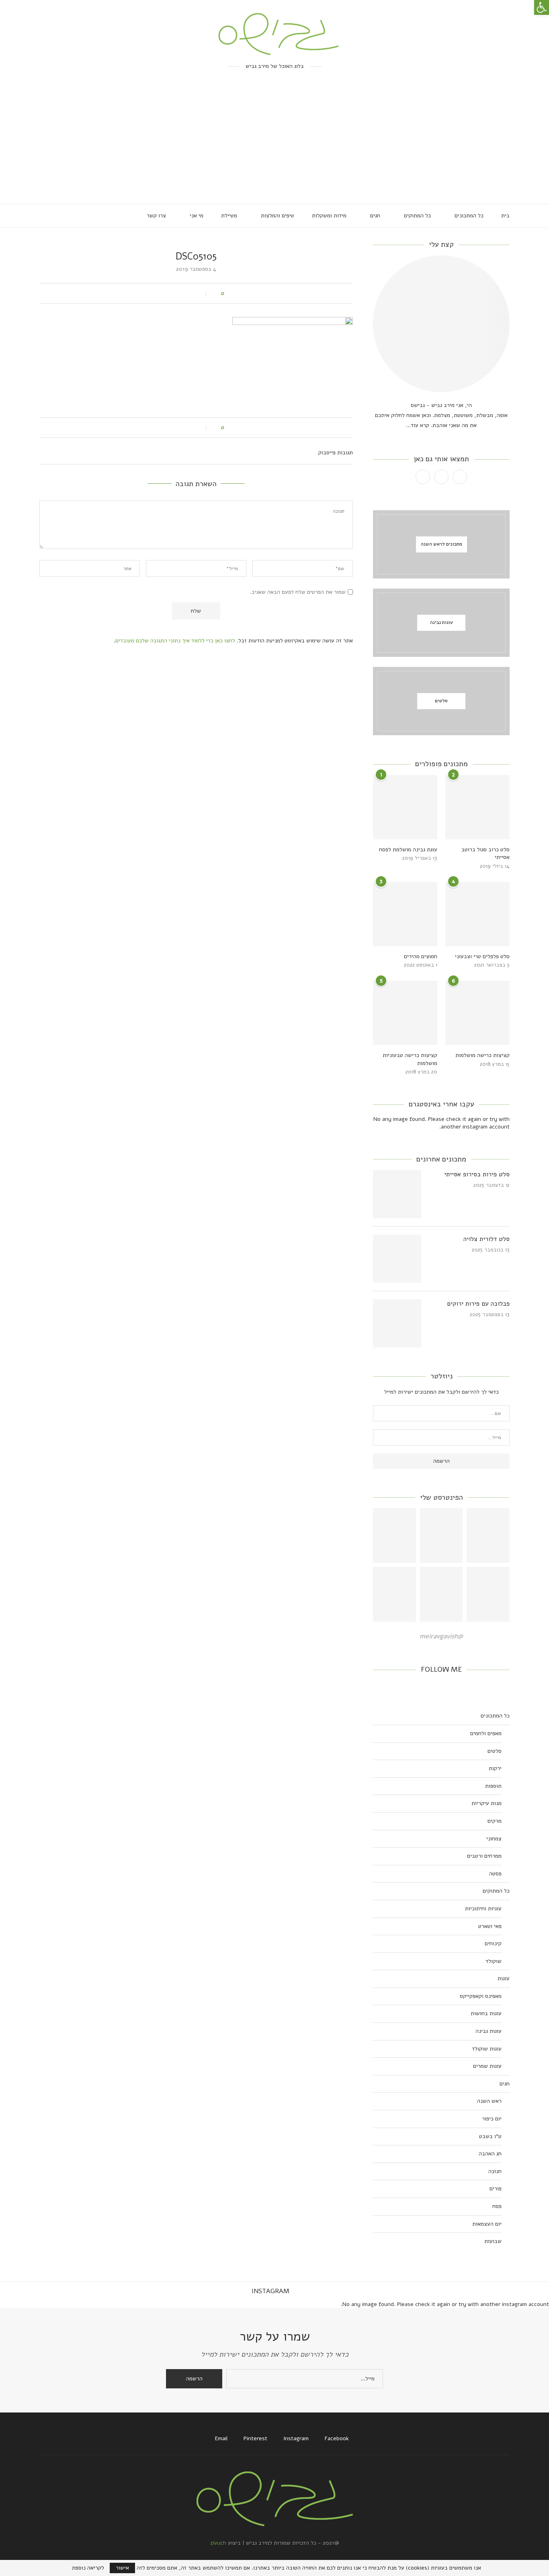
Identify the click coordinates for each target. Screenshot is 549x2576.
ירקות (495, 1768)
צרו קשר (156, 216)
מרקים (495, 1821)
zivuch (218, 2543)
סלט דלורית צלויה (487, 1239)
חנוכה (495, 2171)
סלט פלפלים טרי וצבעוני (482, 956)
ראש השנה (489, 2101)
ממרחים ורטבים (484, 1856)
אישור (122, 2568)
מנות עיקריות (487, 1803)
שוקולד (494, 1961)
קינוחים (493, 1943)
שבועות (493, 2241)
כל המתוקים (417, 216)
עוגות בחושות (486, 2013)
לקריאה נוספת (88, 2568)
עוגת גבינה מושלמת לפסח (408, 849)
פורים (496, 2189)
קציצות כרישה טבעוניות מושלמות (410, 1059)
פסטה (495, 1874)
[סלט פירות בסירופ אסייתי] (397, 1194)
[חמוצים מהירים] (405, 914)
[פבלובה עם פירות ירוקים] (397, 1323)
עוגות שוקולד (487, 2049)
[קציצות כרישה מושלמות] (477, 1013)
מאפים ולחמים (486, 1733)
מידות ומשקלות (329, 216)
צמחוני (494, 1839)
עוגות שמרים (487, 2066)
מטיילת (229, 216)
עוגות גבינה (489, 2031)
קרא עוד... (418, 425)
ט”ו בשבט (490, 2136)
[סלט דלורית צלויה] (397, 1259)
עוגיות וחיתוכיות (483, 1908)
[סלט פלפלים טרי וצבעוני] (477, 914)
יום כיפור (492, 2119)
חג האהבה (490, 2154)
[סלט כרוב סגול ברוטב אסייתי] (477, 807)
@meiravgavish (441, 1636)
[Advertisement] (274, 143)
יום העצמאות (487, 2224)
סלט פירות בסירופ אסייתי (477, 1174)
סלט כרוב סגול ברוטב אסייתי (485, 854)
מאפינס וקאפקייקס (481, 1996)
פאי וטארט (490, 1926)
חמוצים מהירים (421, 956)
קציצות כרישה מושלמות (482, 1055)
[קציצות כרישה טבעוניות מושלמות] (405, 1013)
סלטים (495, 1751)
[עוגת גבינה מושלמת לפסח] (405, 807)
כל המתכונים (469, 216)
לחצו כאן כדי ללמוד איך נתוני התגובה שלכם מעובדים (175, 641)
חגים (375, 216)
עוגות (504, 1978)
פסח (497, 2206)
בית (505, 216)
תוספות (493, 1786)
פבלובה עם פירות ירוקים (478, 1304)
